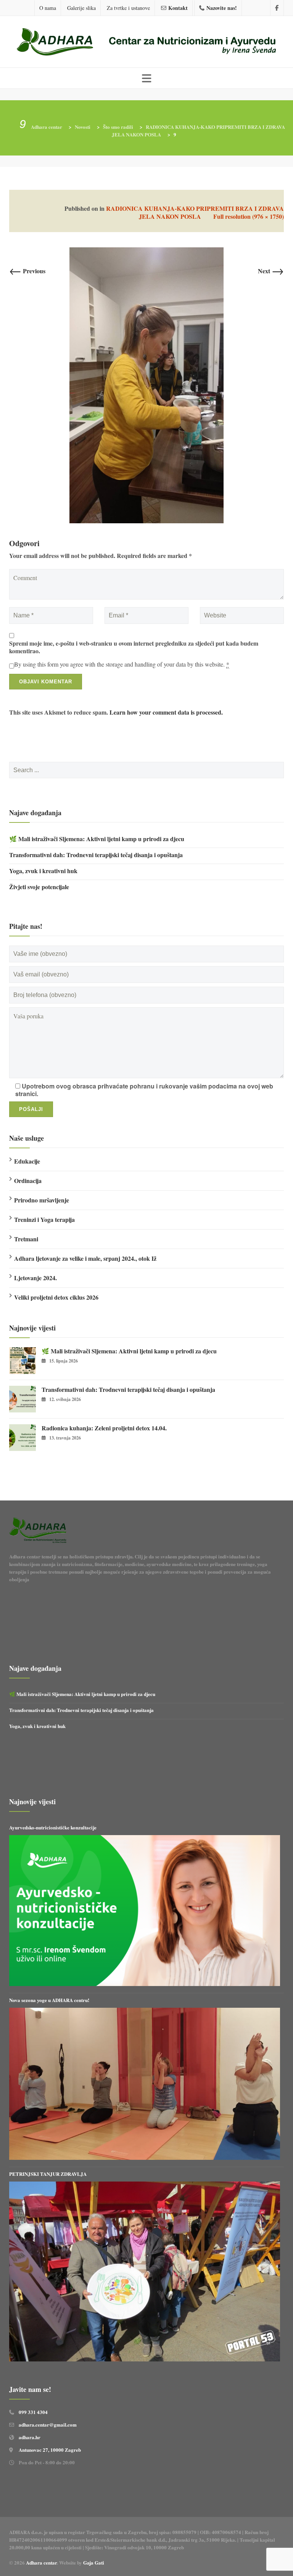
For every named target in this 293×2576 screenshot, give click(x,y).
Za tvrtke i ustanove (128, 8)
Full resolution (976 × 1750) (249, 216)
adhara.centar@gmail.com (48, 2425)
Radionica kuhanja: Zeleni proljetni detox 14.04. (104, 1428)
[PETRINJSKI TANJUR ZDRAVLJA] (145, 2271)
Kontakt (178, 8)
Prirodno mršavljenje (42, 1200)
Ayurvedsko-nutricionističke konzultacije (53, 1827)
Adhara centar (41, 2562)
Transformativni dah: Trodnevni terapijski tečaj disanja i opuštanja (96, 855)
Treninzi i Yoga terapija (44, 1219)
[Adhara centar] (146, 43)
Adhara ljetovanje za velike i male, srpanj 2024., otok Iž (85, 1258)
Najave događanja (35, 813)
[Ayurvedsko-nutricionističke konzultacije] (145, 1911)
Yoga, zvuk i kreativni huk (43, 871)
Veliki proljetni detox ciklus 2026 (56, 1297)
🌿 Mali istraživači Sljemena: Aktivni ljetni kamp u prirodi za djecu (97, 839)
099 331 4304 (33, 2412)
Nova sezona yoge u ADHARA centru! (50, 2000)
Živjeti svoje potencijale (39, 887)
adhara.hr (30, 2437)
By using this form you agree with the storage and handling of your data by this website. (122, 664)
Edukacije (27, 1161)
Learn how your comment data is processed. (166, 712)
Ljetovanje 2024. (35, 1278)
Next (271, 271)
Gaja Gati (94, 2562)
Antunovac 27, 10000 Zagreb (50, 2450)
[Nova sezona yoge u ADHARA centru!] (145, 2084)
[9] (146, 384)
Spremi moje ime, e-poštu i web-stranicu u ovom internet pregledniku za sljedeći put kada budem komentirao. (134, 647)
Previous (27, 271)
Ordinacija (28, 1181)
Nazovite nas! (222, 8)
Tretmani (26, 1239)
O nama (48, 8)
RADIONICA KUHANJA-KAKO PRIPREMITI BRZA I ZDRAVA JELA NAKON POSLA (195, 212)
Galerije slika (81, 8)
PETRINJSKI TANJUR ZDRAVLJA (48, 2174)
